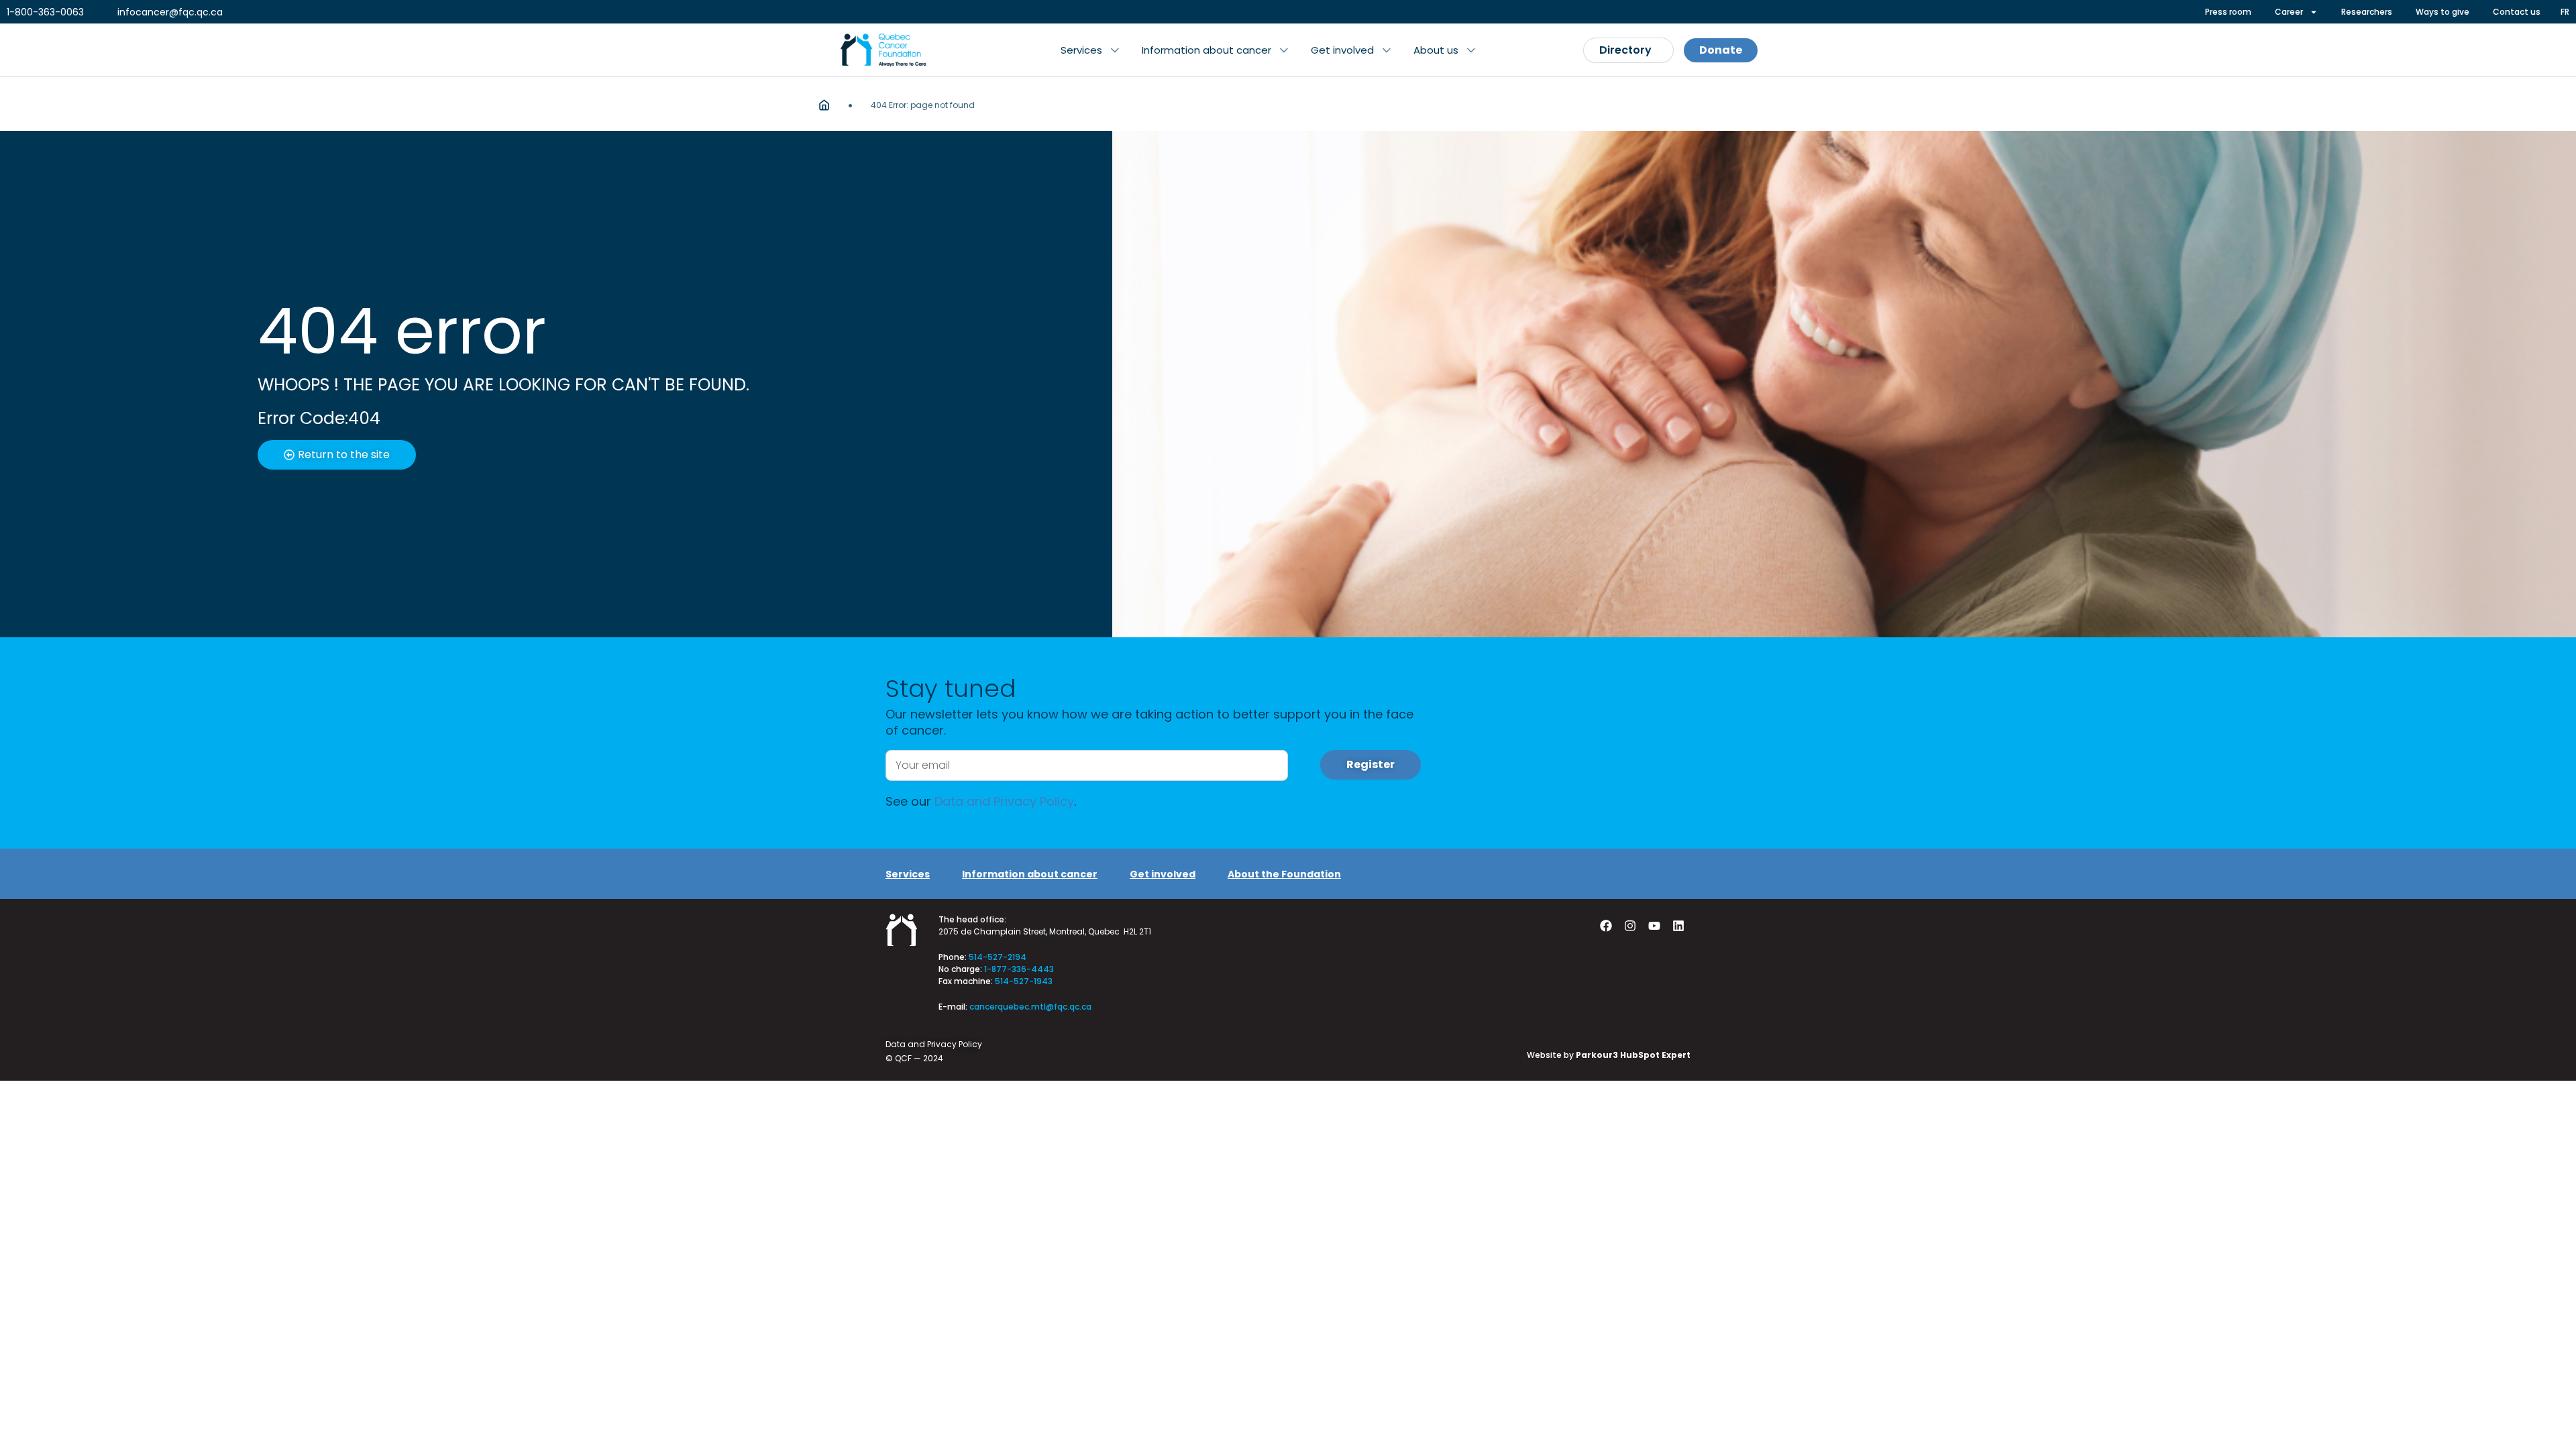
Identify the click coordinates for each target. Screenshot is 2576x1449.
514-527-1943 (1024, 981)
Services (908, 874)
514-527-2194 (998, 957)
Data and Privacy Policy (1004, 801)
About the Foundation (1284, 874)
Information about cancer (1030, 874)
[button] (1090, 50)
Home (824, 105)
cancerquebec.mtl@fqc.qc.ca (1030, 1007)
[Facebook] (1606, 926)
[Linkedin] (1678, 926)
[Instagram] (1630, 926)
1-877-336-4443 (1019, 969)
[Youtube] (1654, 926)
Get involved (1163, 874)
